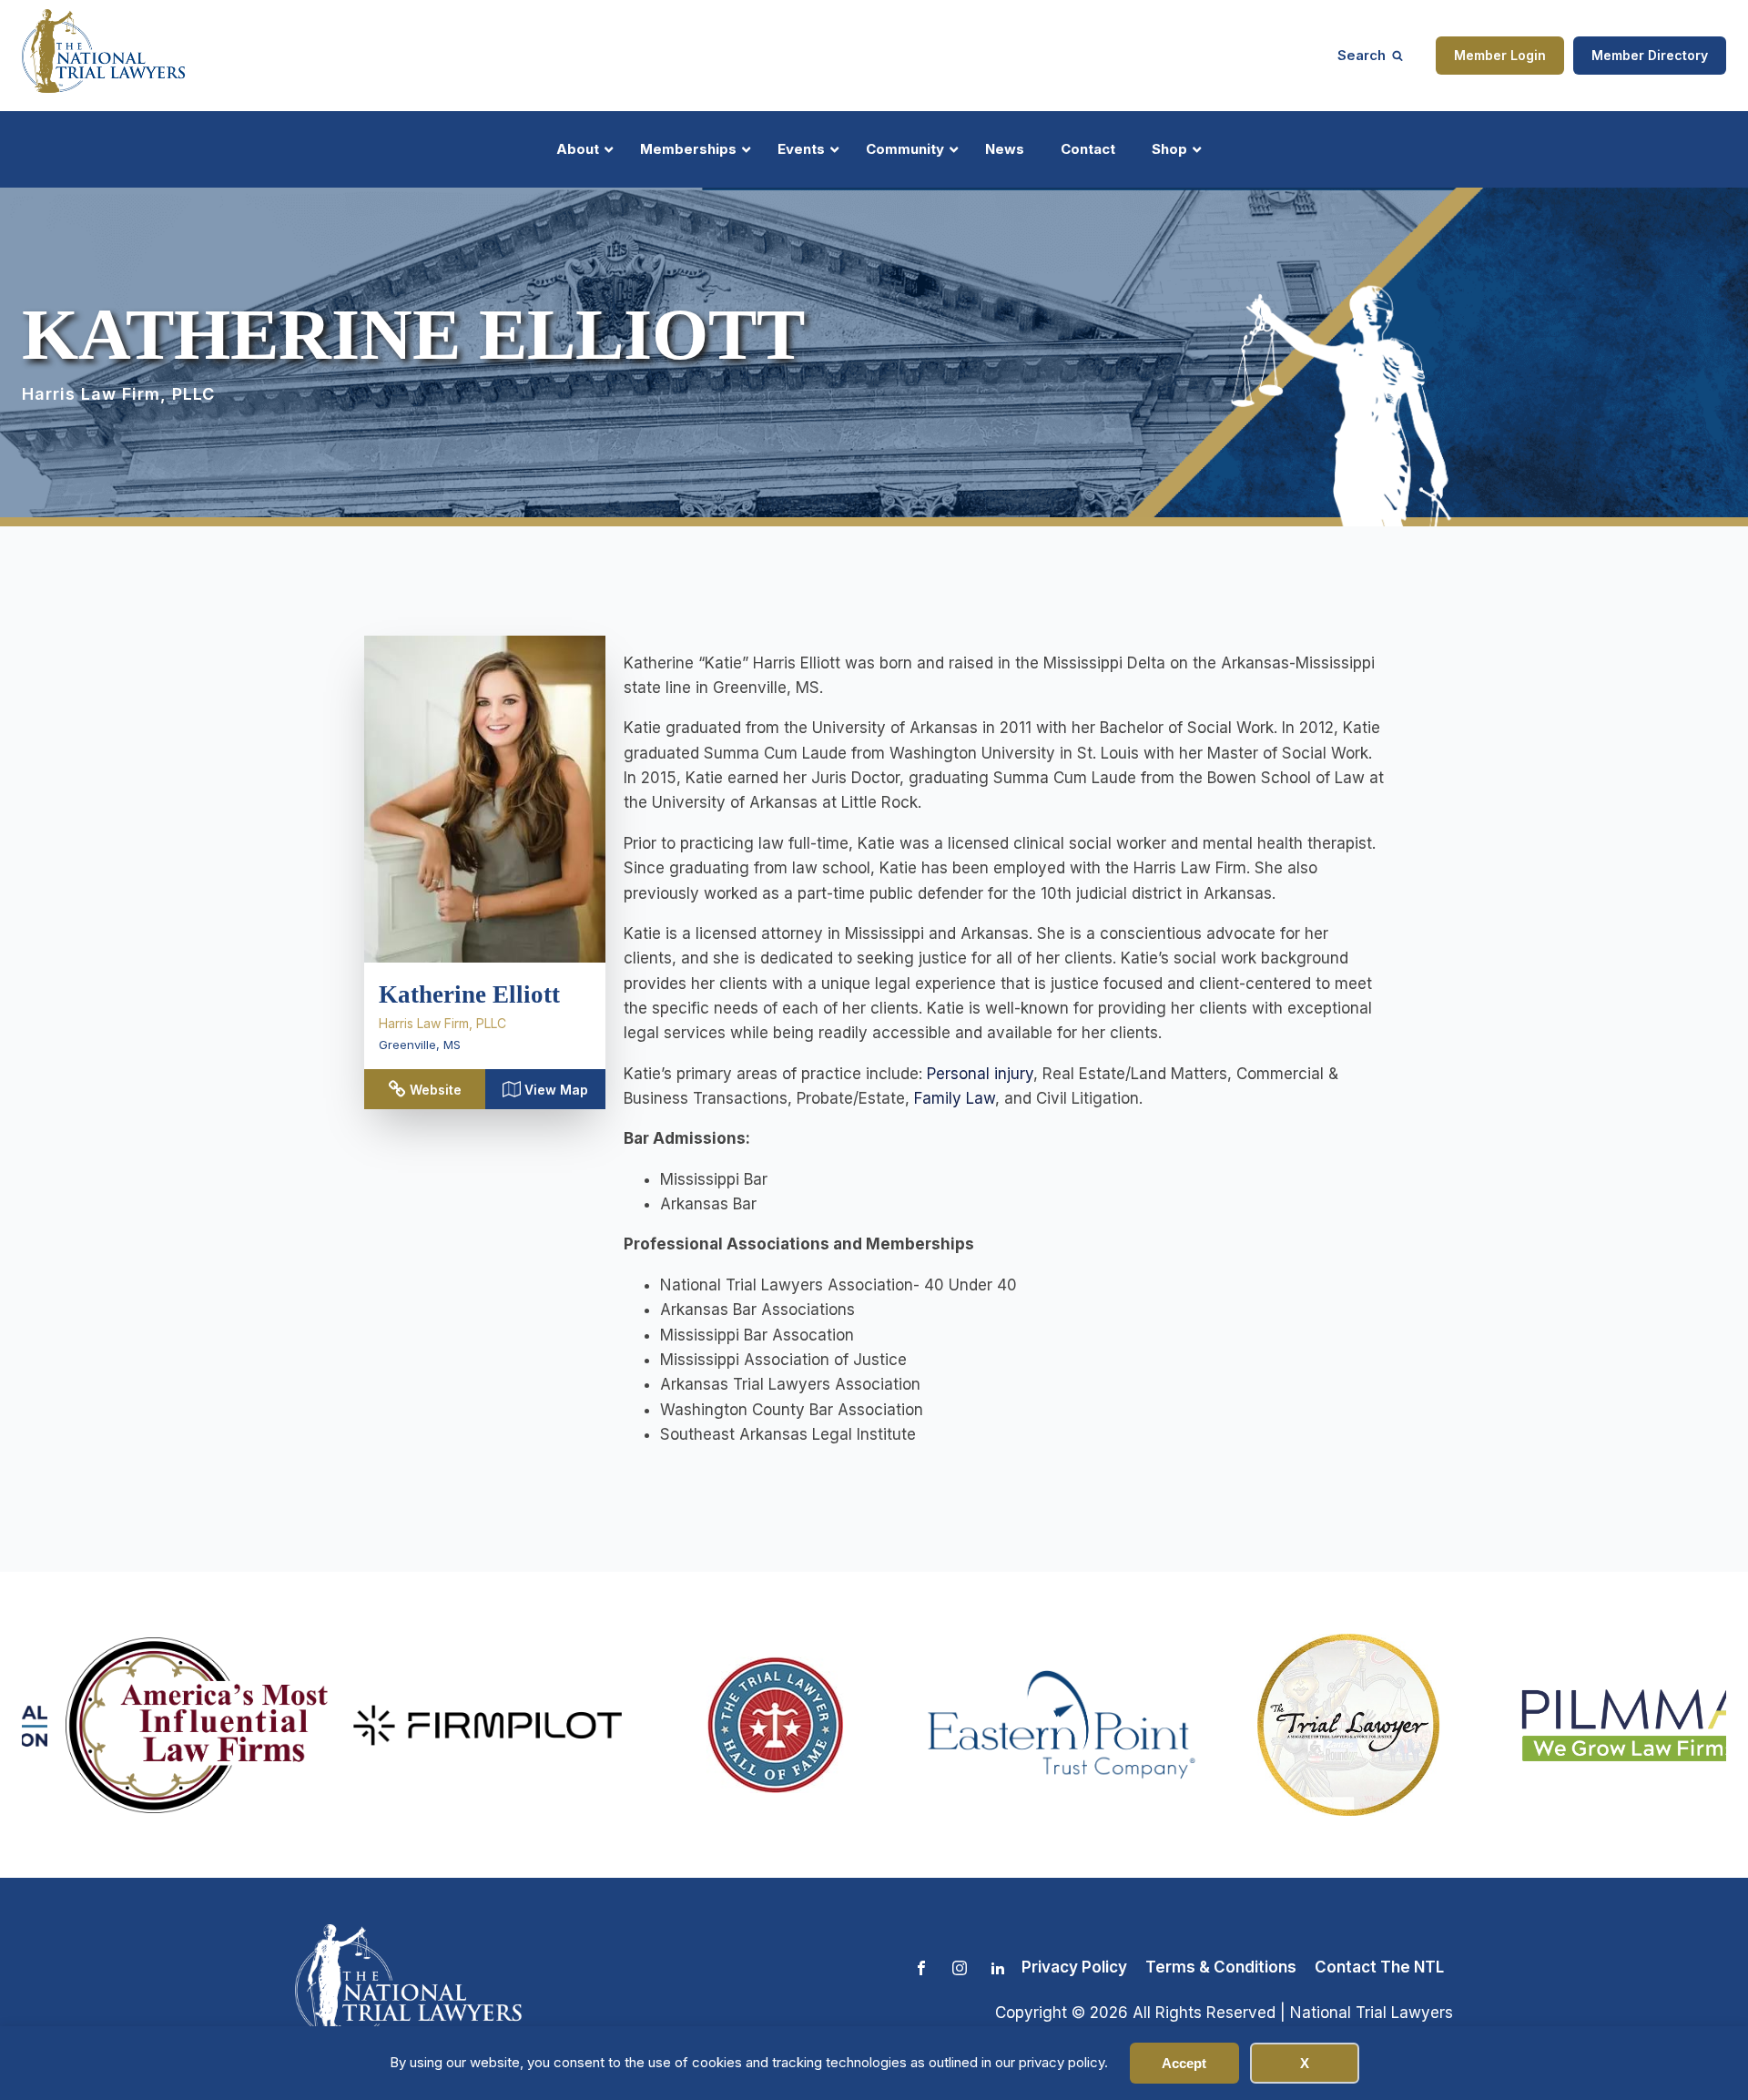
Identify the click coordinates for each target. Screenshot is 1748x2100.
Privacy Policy (1074, 1967)
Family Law (955, 1098)
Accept (1184, 2063)
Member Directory (1650, 55)
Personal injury (980, 1074)
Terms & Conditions (1221, 1967)
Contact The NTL (1379, 1967)
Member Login (1500, 55)
